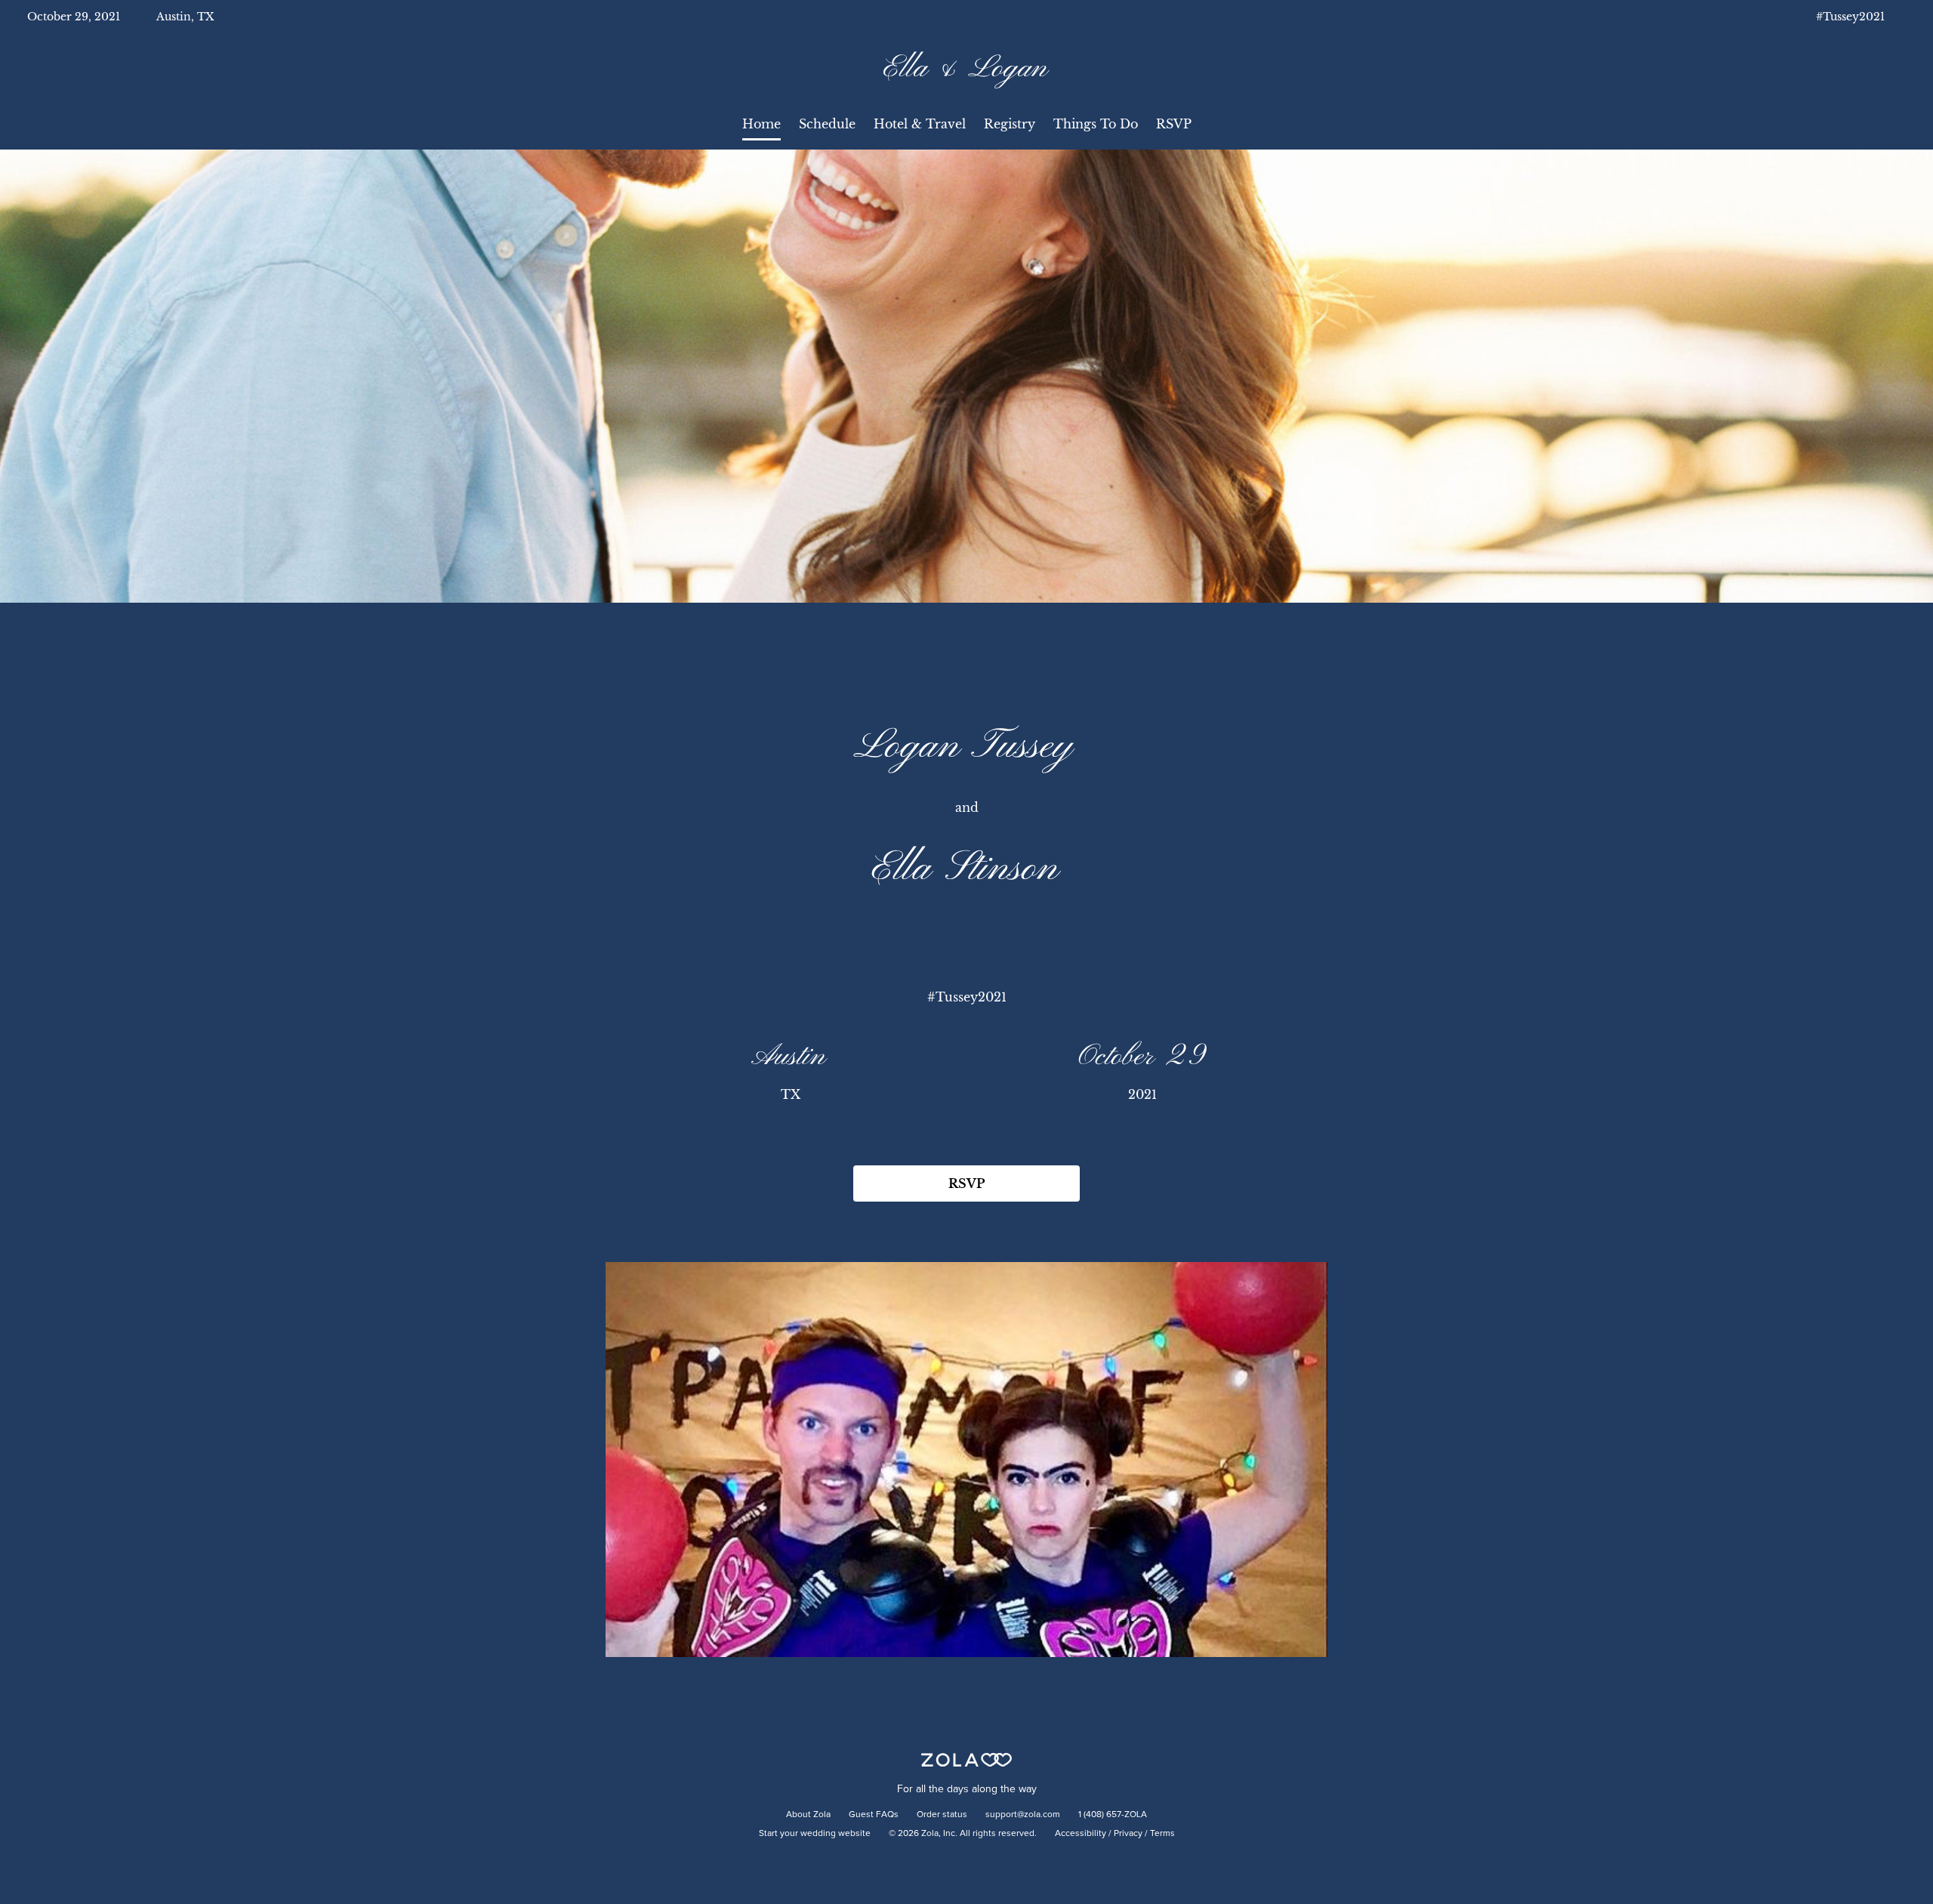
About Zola (808, 1815)
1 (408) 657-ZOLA (1113, 1815)
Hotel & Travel (920, 124)
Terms (1162, 1834)
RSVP (1174, 124)
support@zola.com (1023, 1815)
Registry (1010, 124)
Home (761, 124)
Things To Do (1096, 124)
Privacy (1128, 1834)
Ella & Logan (966, 69)
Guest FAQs (874, 1815)
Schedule (827, 124)
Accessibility (1081, 1834)
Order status (942, 1815)
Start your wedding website (815, 1834)
